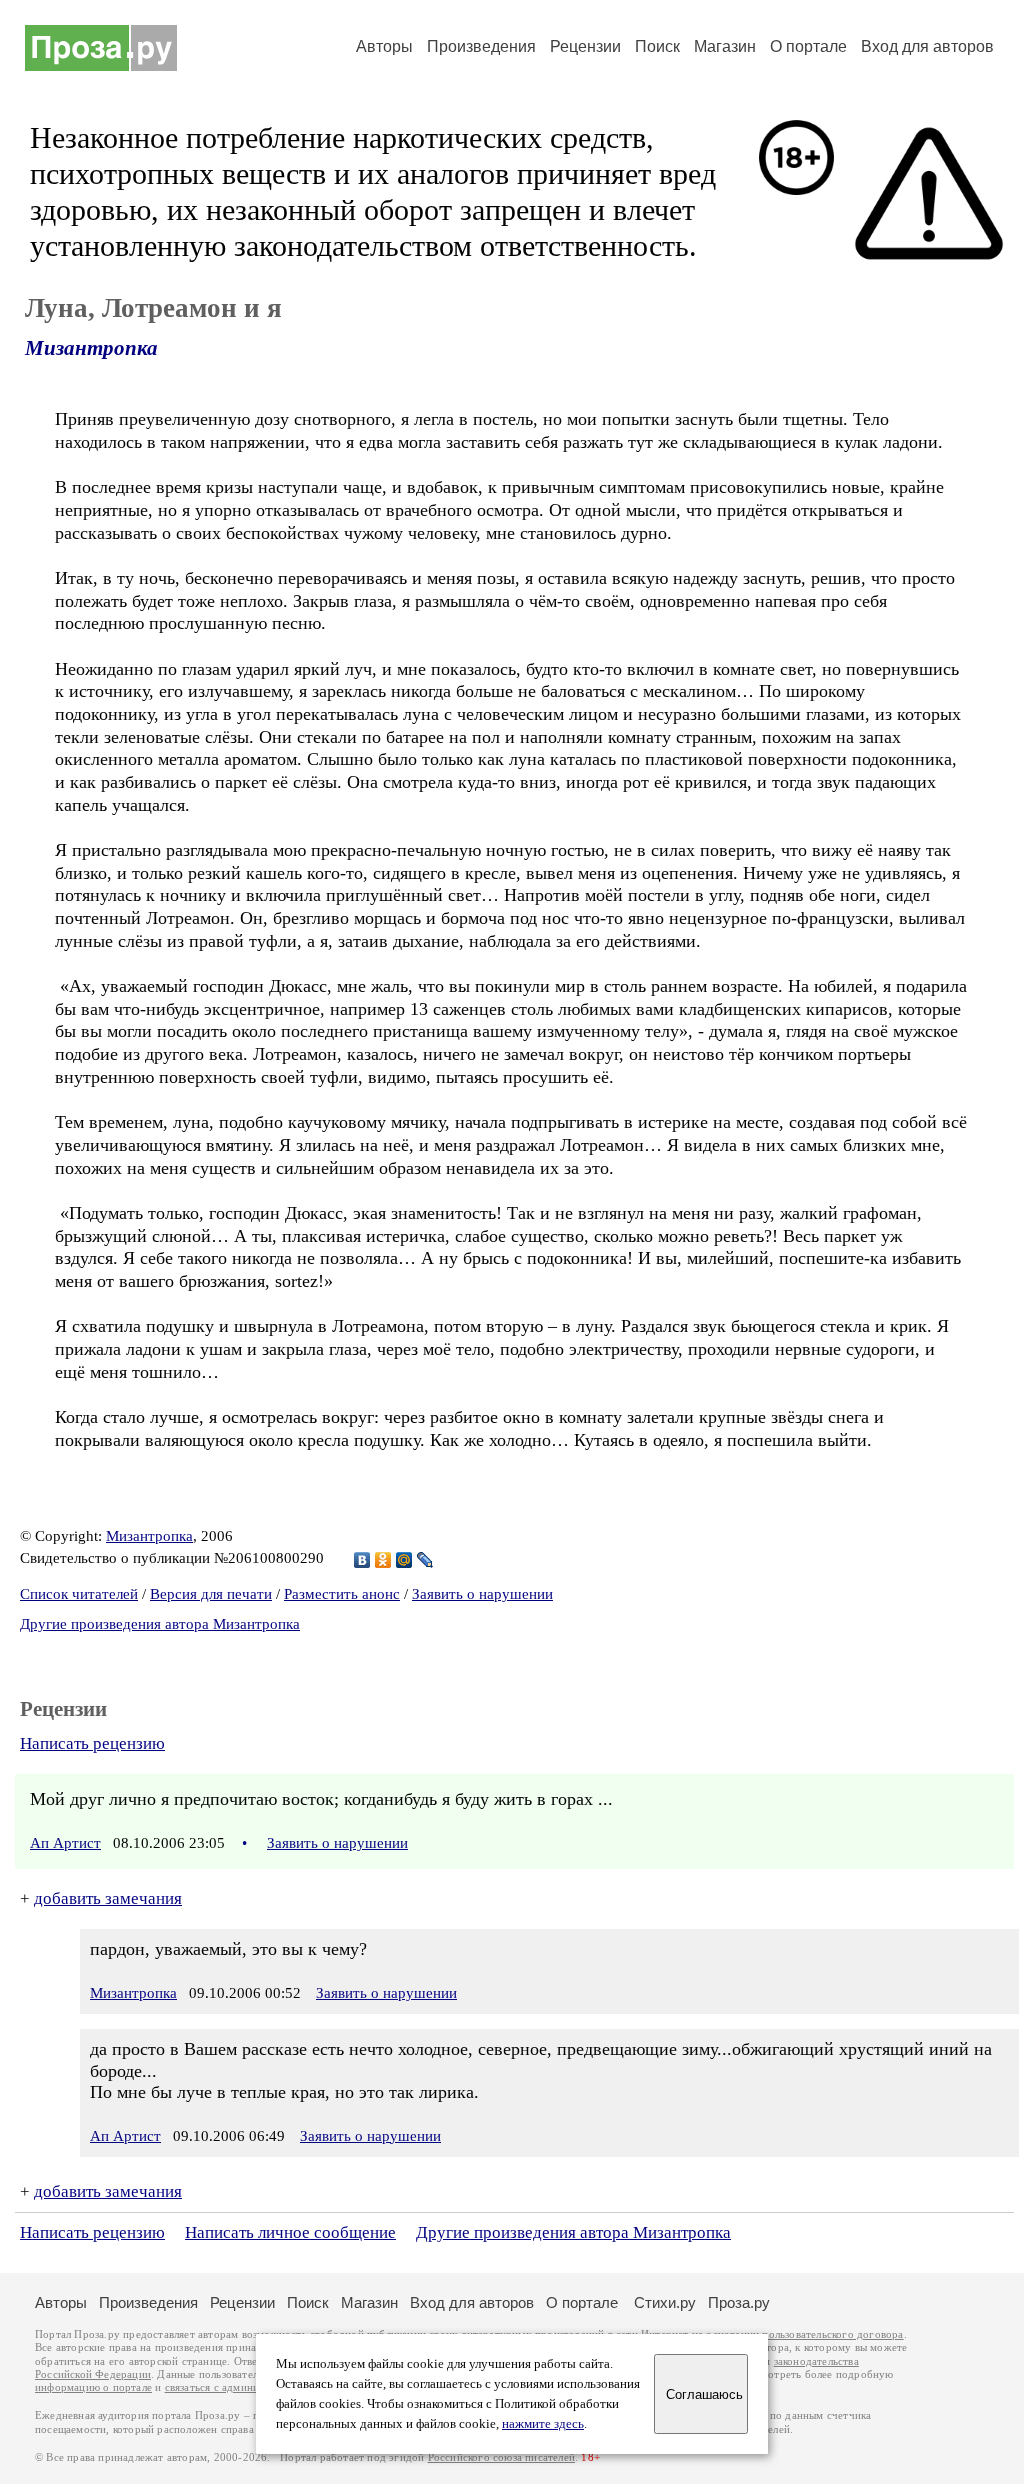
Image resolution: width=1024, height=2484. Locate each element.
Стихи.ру (665, 2302)
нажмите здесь (543, 2424)
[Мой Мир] (404, 1560)
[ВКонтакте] (362, 1560)
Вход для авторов (927, 46)
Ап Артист (65, 1843)
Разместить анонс (342, 1594)
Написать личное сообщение (290, 2232)
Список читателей (79, 1594)
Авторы (384, 46)
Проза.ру (739, 2302)
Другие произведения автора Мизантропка (160, 1624)
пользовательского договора (832, 2334)
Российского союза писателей (501, 2457)
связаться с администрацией (235, 2387)
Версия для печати (211, 1594)
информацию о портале (93, 2387)
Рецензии (585, 46)
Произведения (481, 46)
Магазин (725, 46)
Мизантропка (91, 348)
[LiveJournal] (425, 1560)
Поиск (657, 46)
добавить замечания (108, 1898)
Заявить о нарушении (482, 1594)
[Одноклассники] (383, 1560)
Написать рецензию (92, 1743)
